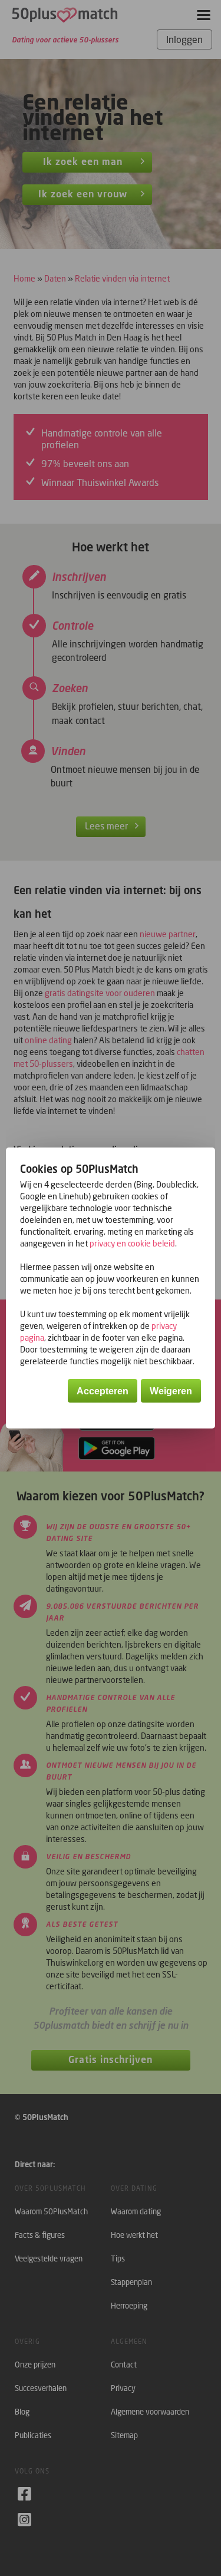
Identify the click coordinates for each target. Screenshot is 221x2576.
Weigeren (171, 1391)
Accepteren (103, 1391)
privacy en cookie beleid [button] (132, 1243)
